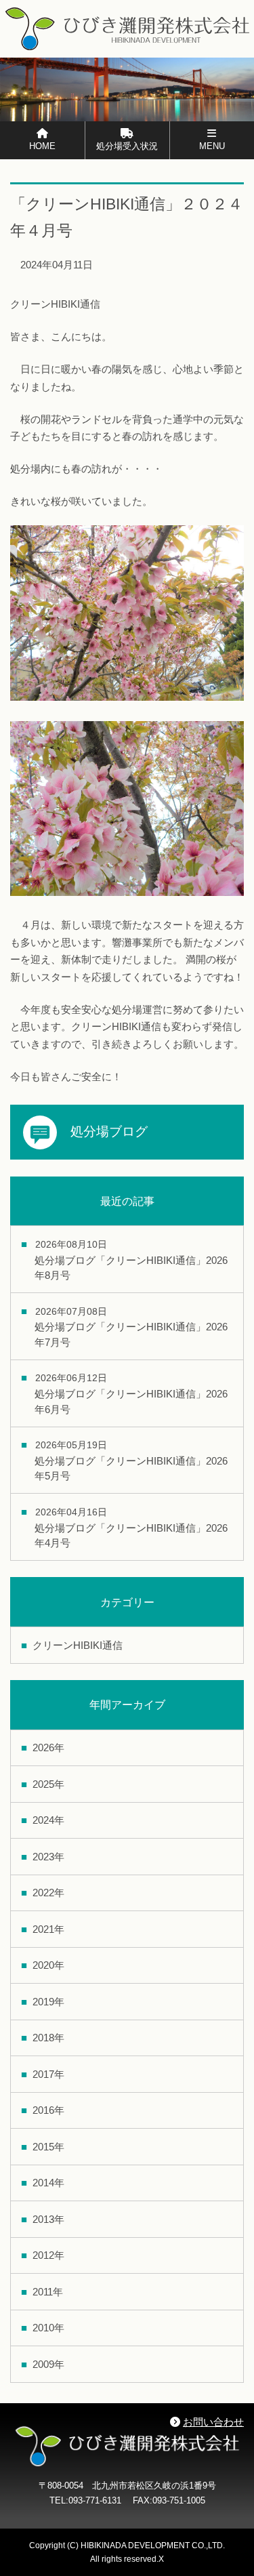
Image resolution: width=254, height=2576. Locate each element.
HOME (42, 146)
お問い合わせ (213, 2422)
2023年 (48, 1857)
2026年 (48, 1747)
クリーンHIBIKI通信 (78, 1645)
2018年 (48, 2038)
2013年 (48, 2219)
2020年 (48, 1965)
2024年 (48, 1820)
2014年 (48, 2183)
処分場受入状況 (127, 146)
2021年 (48, 1929)
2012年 (48, 2255)
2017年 (48, 2074)
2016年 (48, 2110)
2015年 (48, 2147)
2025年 (48, 1784)
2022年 (48, 1893)
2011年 (48, 2292)
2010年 (48, 2328)
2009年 (48, 2364)
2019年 (48, 2002)
